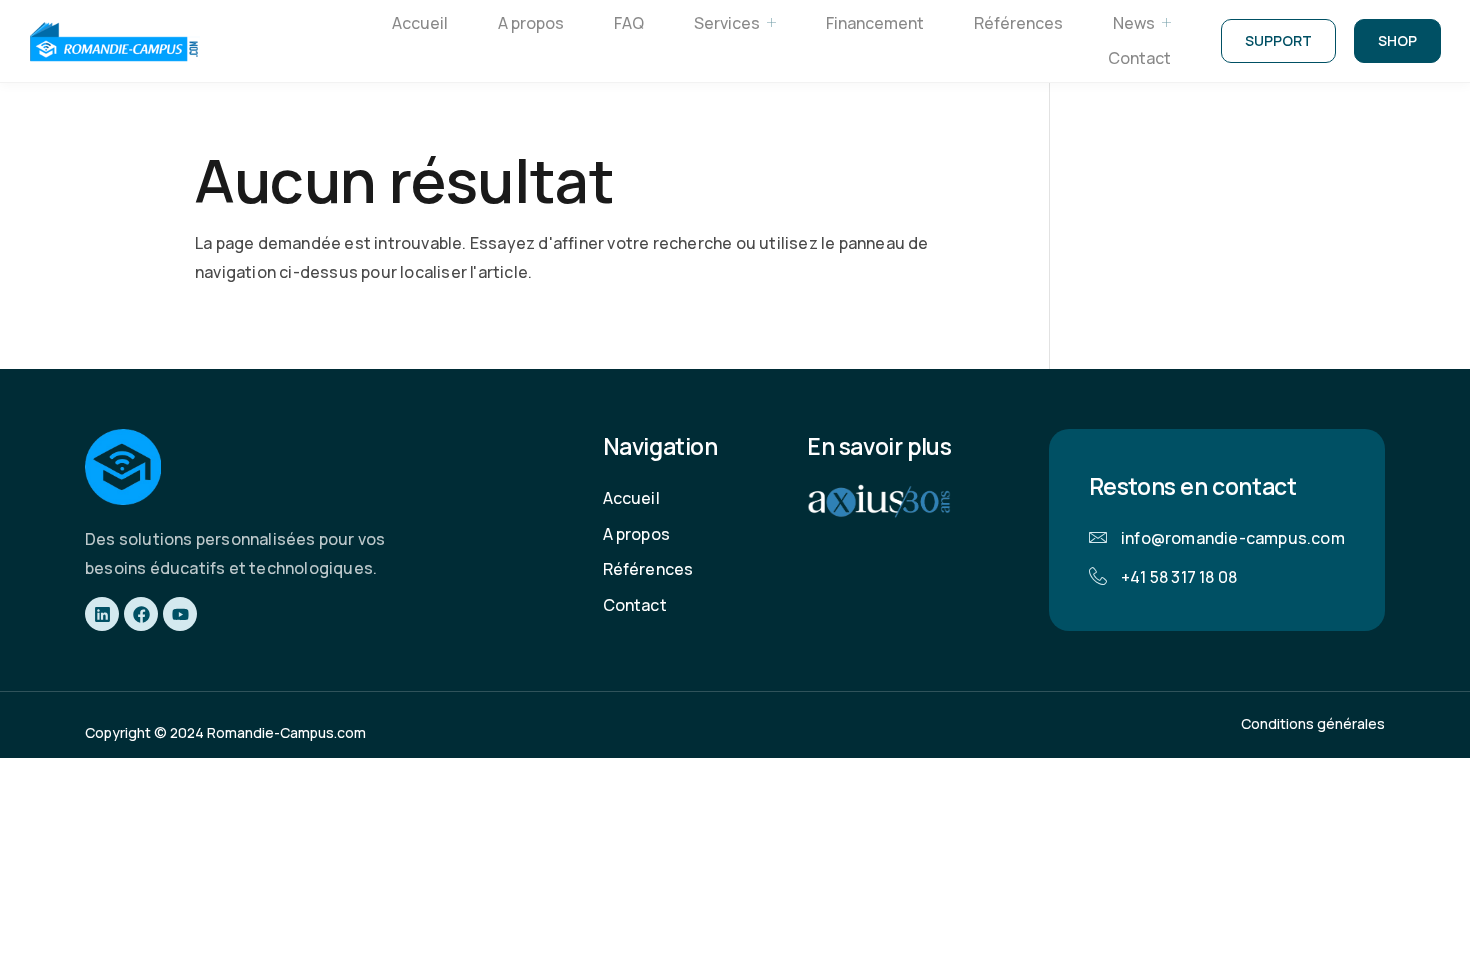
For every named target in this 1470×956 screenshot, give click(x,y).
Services (727, 23)
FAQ (629, 23)
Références (1018, 23)
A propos (531, 23)
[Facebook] (141, 614)
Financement (875, 23)
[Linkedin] (102, 614)
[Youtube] (180, 614)
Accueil (420, 23)
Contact (1139, 58)
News (1134, 23)
